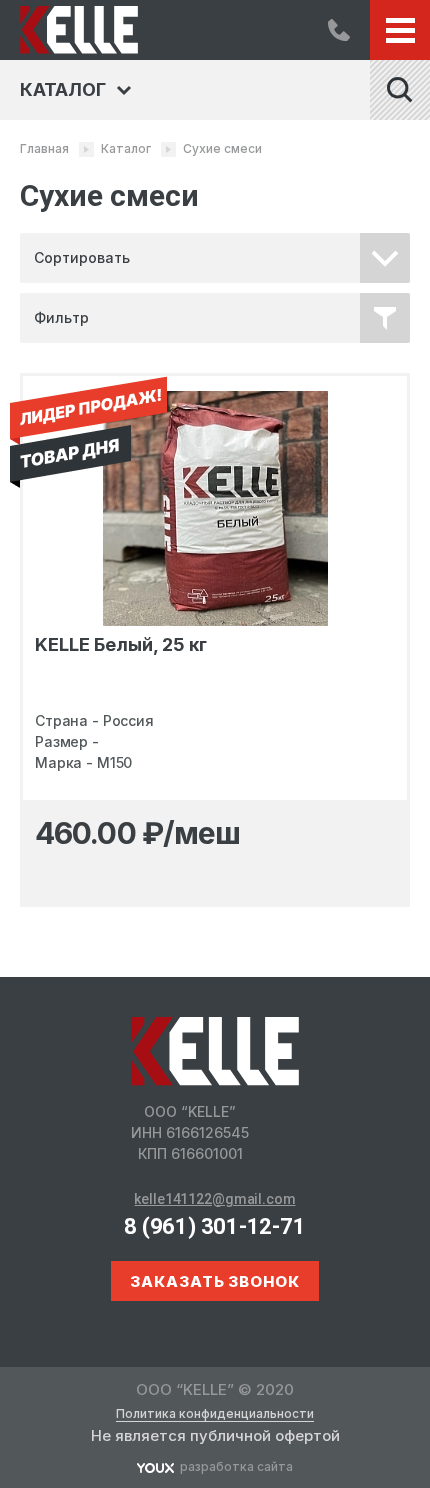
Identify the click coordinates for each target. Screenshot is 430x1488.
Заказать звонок (215, 1281)
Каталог (126, 148)
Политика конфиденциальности (215, 1414)
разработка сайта (236, 1466)
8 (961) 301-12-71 (339, 30)
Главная (44, 148)
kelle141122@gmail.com (214, 1199)
